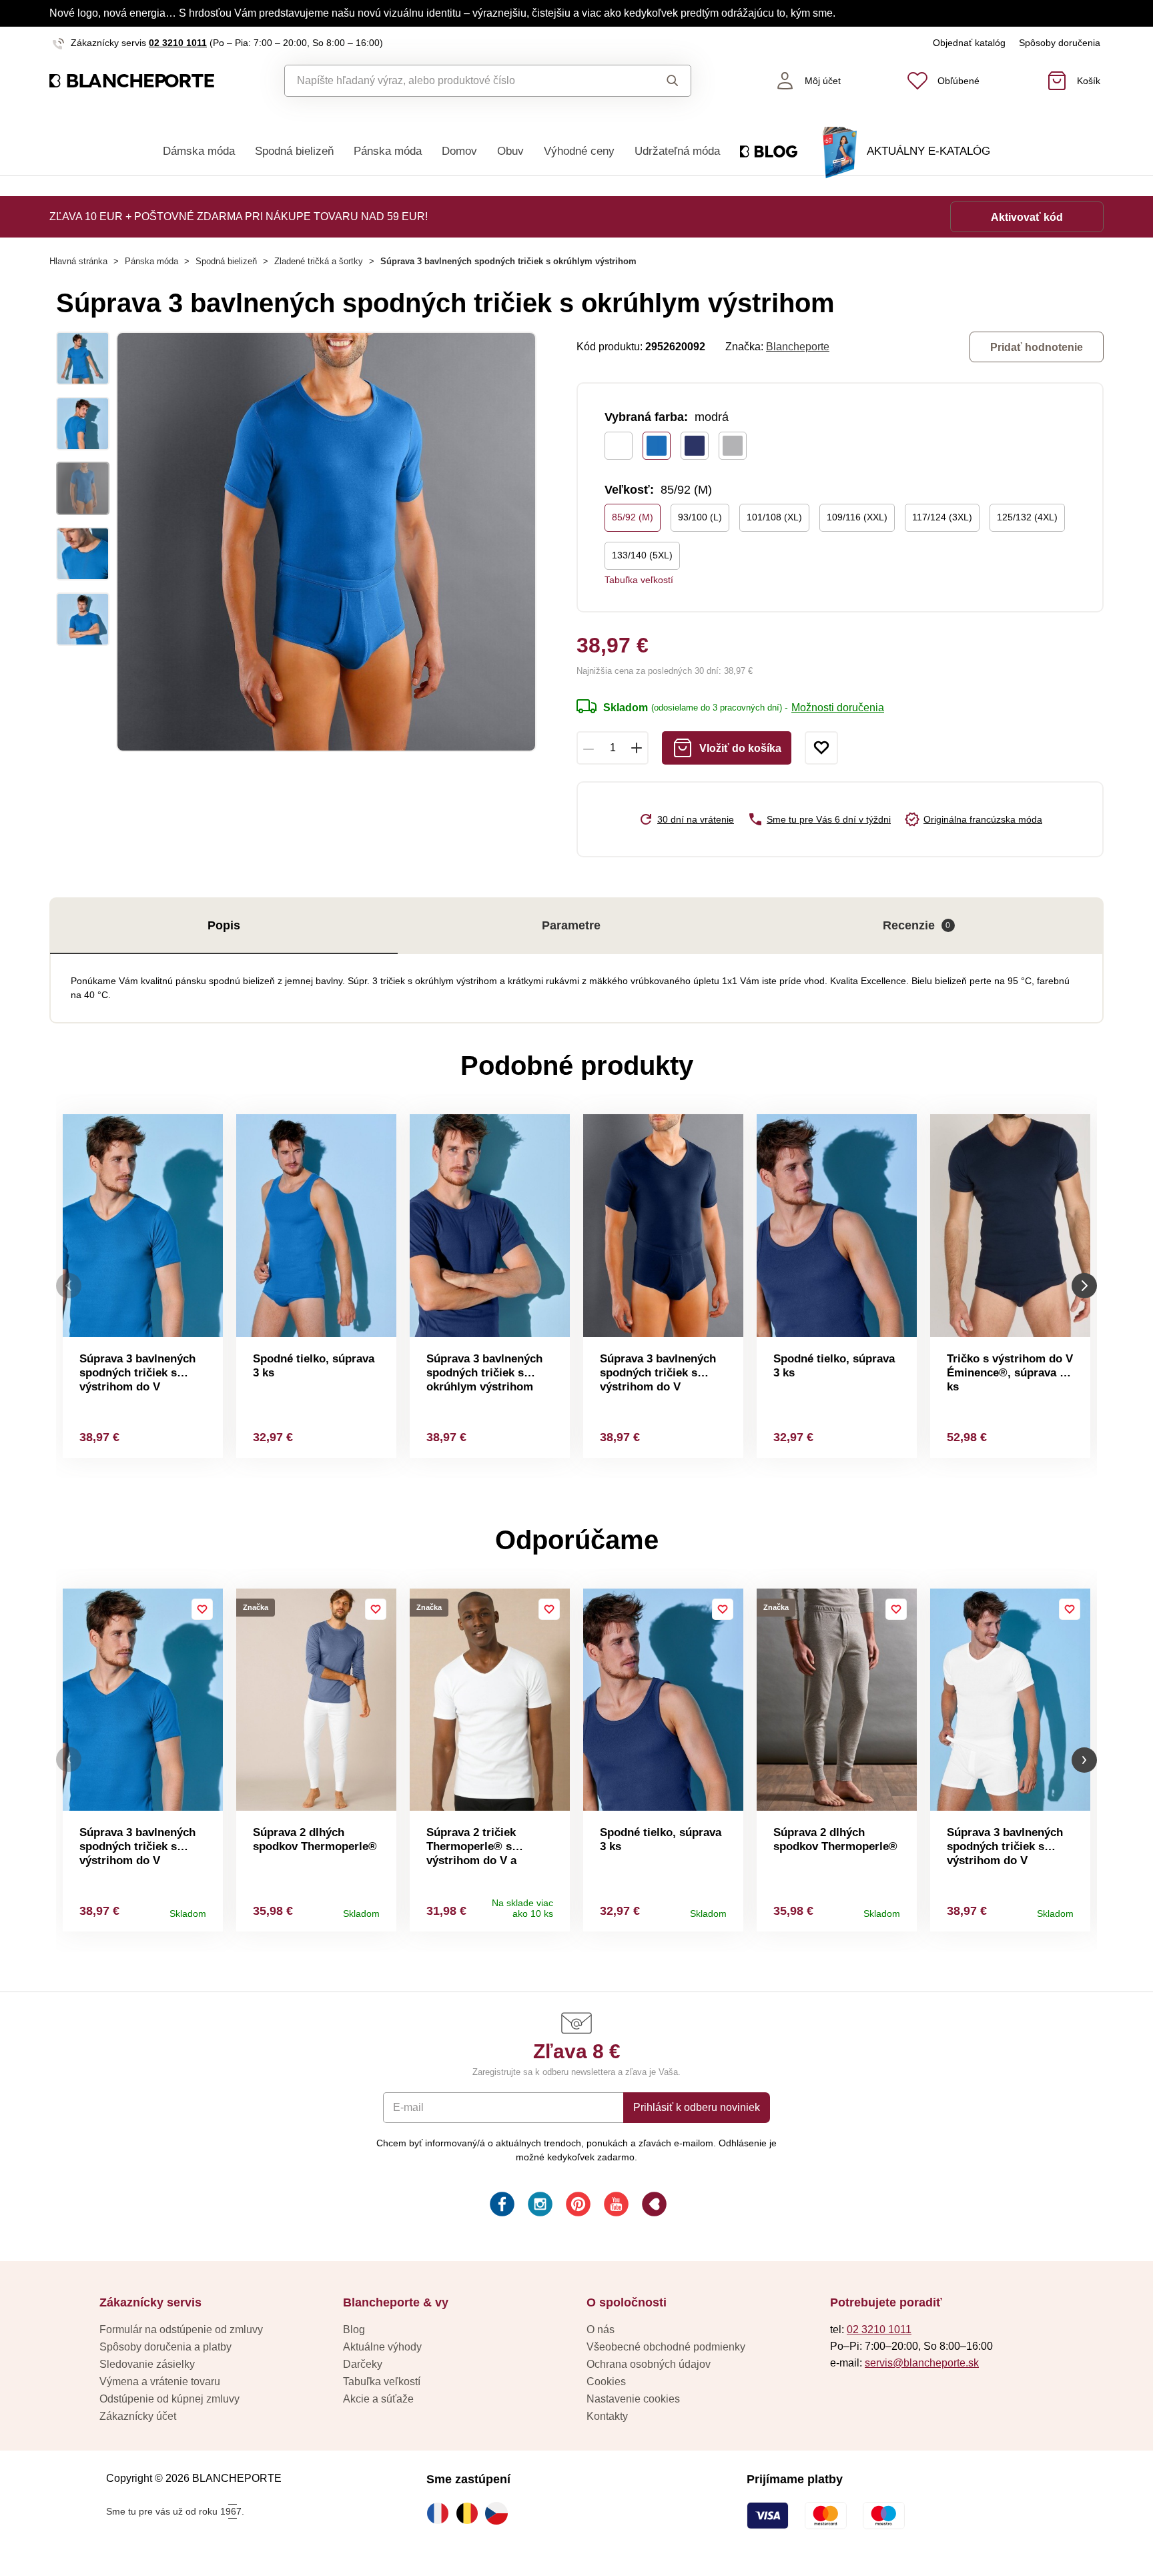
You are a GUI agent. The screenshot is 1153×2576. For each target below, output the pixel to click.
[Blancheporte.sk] (132, 81)
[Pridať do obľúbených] (821, 748)
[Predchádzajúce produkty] (69, 1286)
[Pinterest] (577, 2206)
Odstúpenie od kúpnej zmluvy (169, 2399)
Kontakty (607, 2416)
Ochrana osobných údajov (649, 2364)
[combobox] (457, 81)
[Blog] (653, 2206)
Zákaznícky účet (138, 2416)
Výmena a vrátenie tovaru (160, 2382)
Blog (354, 2329)
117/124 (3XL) (942, 517)
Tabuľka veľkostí (639, 580)
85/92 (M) (633, 517)
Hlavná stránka (78, 261)
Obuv (510, 151)
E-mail (408, 2107)
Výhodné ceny (579, 151)
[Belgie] (470, 2513)
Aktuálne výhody (382, 2347)
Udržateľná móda (677, 151)
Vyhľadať (660, 81)
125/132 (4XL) (1027, 517)
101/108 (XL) (774, 517)
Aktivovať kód (1027, 217)
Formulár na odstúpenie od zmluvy (181, 2329)
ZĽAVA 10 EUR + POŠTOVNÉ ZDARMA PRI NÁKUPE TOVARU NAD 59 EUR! (239, 217)
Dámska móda (199, 151)
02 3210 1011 (178, 43)
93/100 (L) (700, 517)
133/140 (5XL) (642, 555)
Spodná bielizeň (294, 151)
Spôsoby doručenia (1060, 43)
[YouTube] (615, 2206)
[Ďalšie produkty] (1084, 1286)
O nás (601, 2329)
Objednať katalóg (969, 43)
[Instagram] (539, 2206)
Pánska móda (388, 151)
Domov (459, 151)
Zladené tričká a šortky (319, 261)
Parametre (571, 925)
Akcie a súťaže (378, 2399)
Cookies (606, 2382)
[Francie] (441, 2513)
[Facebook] (501, 2206)
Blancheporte (798, 347)
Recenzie (917, 925)
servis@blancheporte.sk (922, 2363)
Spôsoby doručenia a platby (165, 2347)
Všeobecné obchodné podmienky (666, 2347)
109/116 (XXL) (857, 517)
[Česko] (500, 2513)
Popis (224, 925)
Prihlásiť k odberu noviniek (697, 2107)
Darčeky (363, 2364)
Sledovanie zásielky (147, 2364)
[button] (69, 1760)
